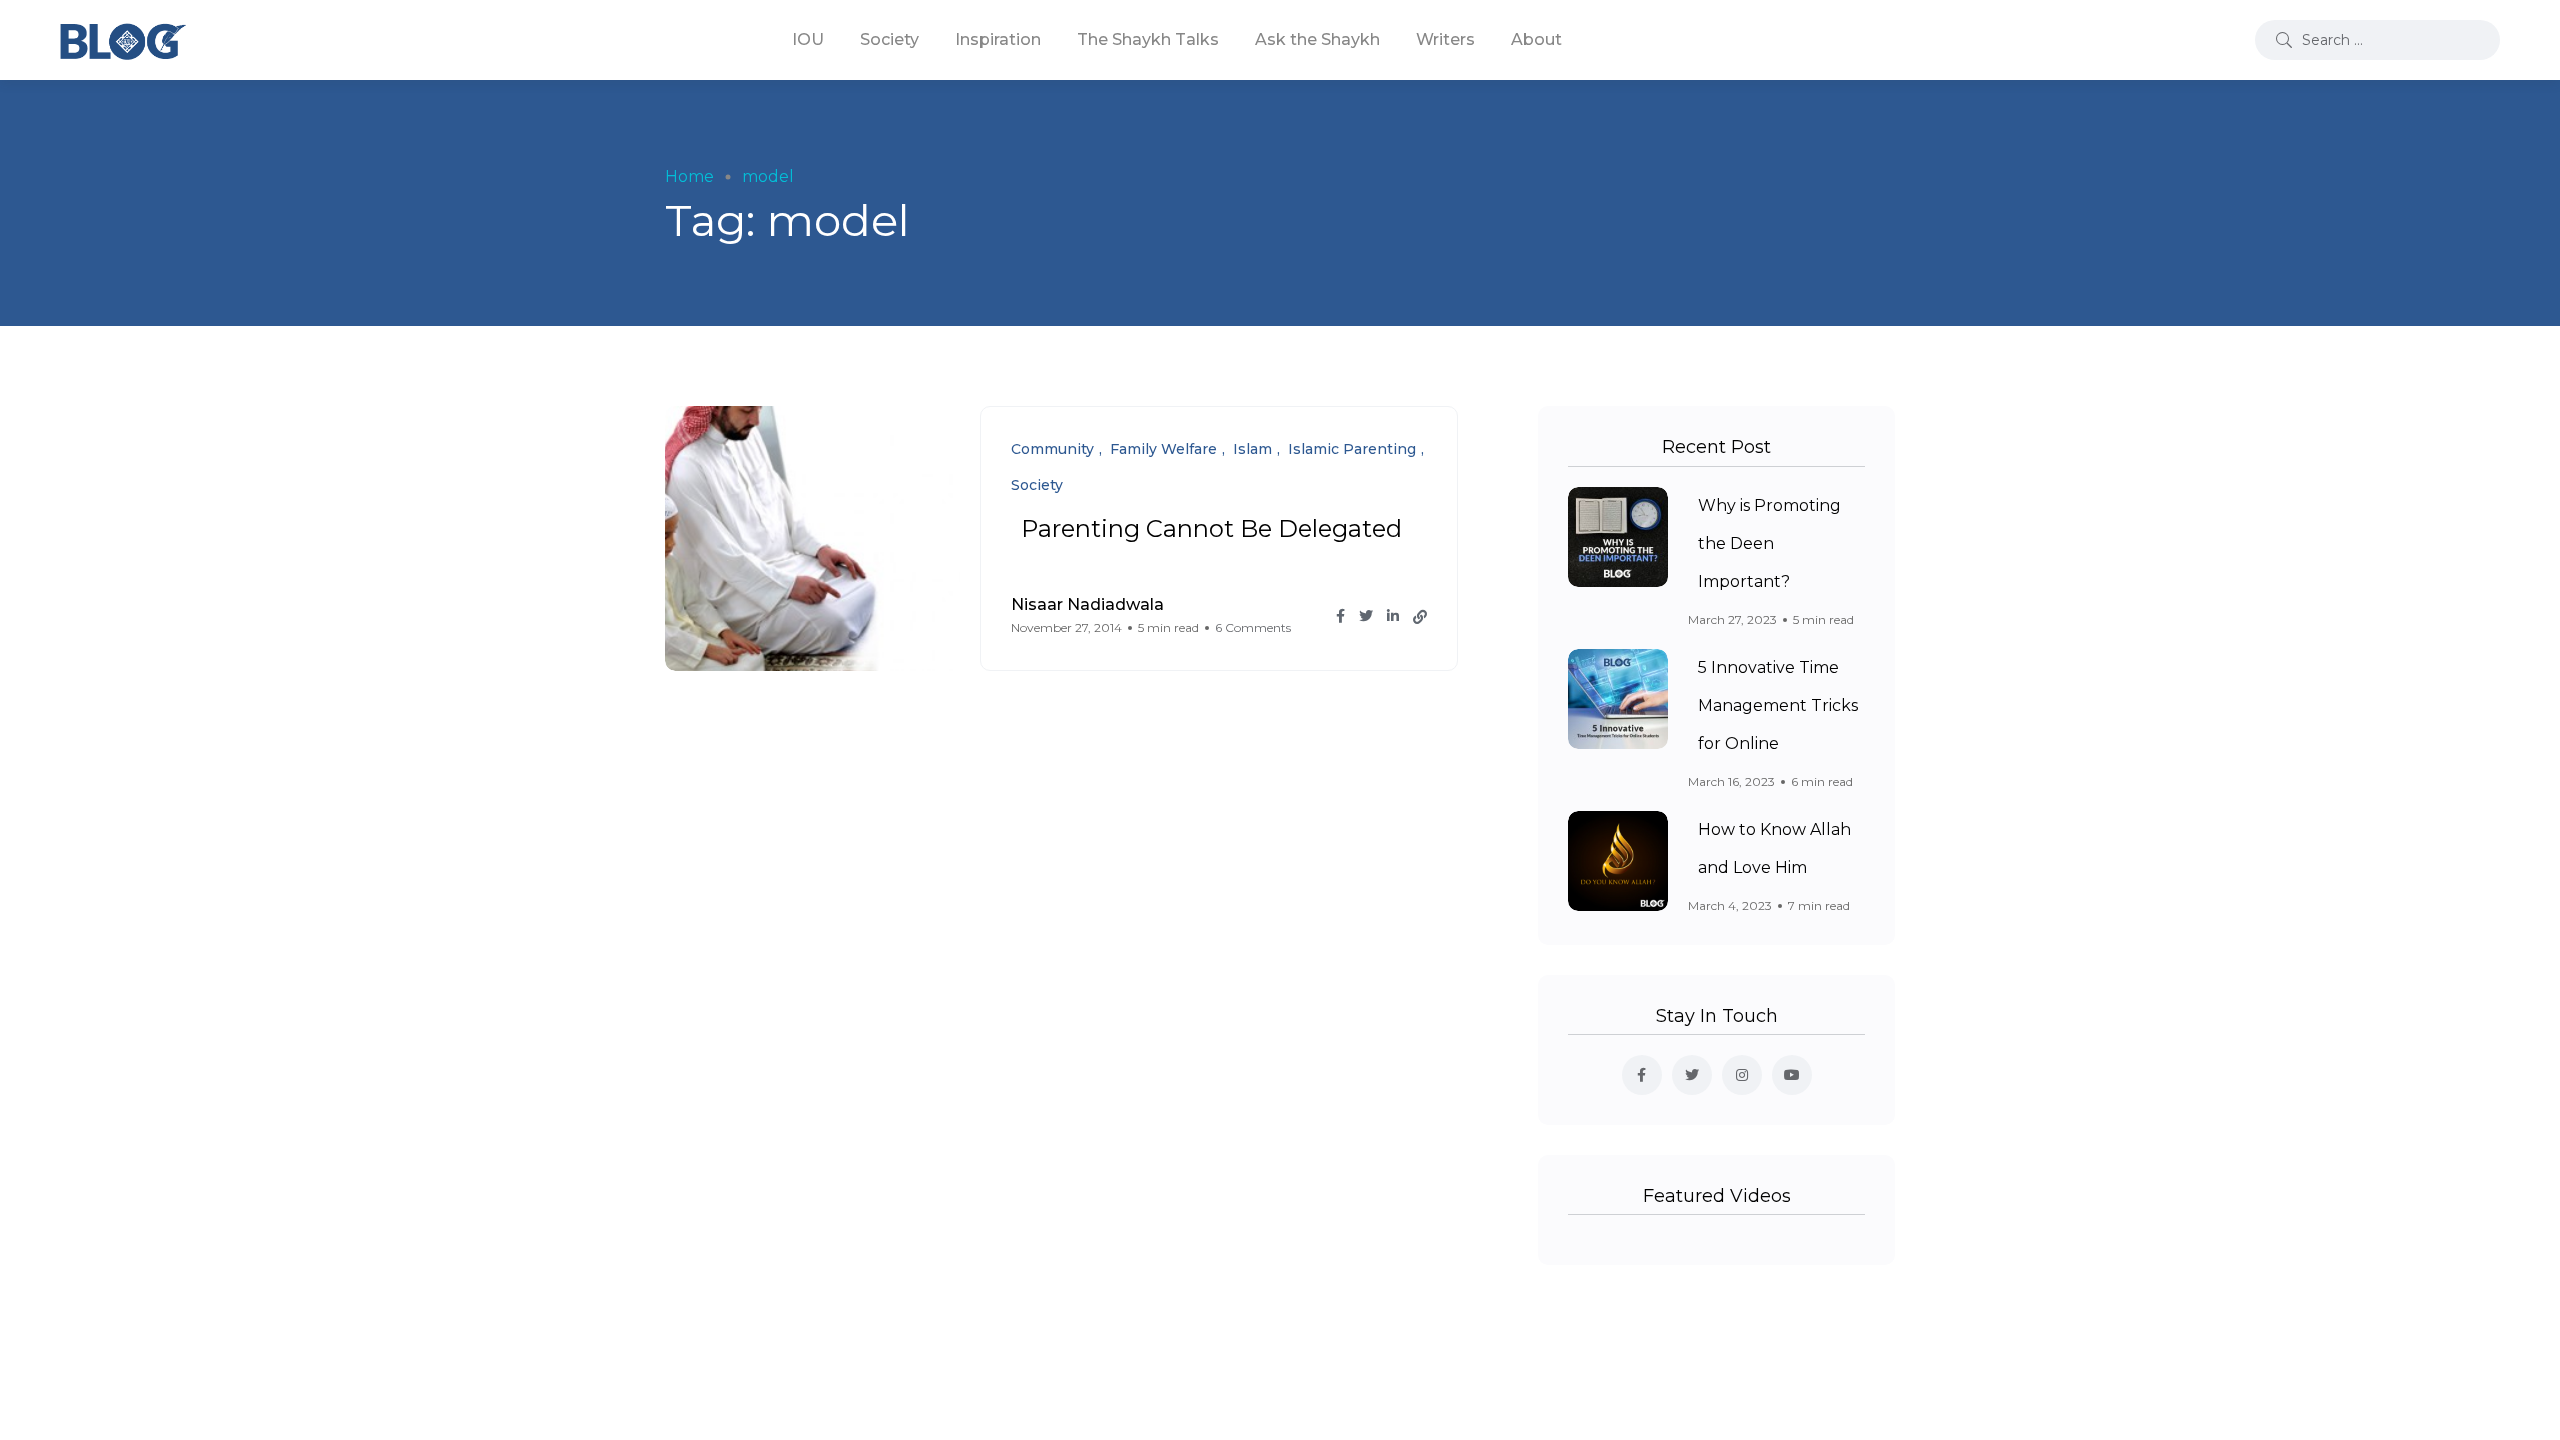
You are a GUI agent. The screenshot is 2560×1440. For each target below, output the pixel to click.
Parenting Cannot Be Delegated (1211, 528)
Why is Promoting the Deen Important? (1769, 543)
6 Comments (1253, 627)
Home (689, 176)
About (1536, 39)
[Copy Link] (1420, 617)
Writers (1445, 39)
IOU (808, 39)
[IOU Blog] (123, 40)
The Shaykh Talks (1148, 39)
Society (889, 39)
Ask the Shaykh (1317, 39)
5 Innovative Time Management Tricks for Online (1778, 705)
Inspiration (998, 39)
